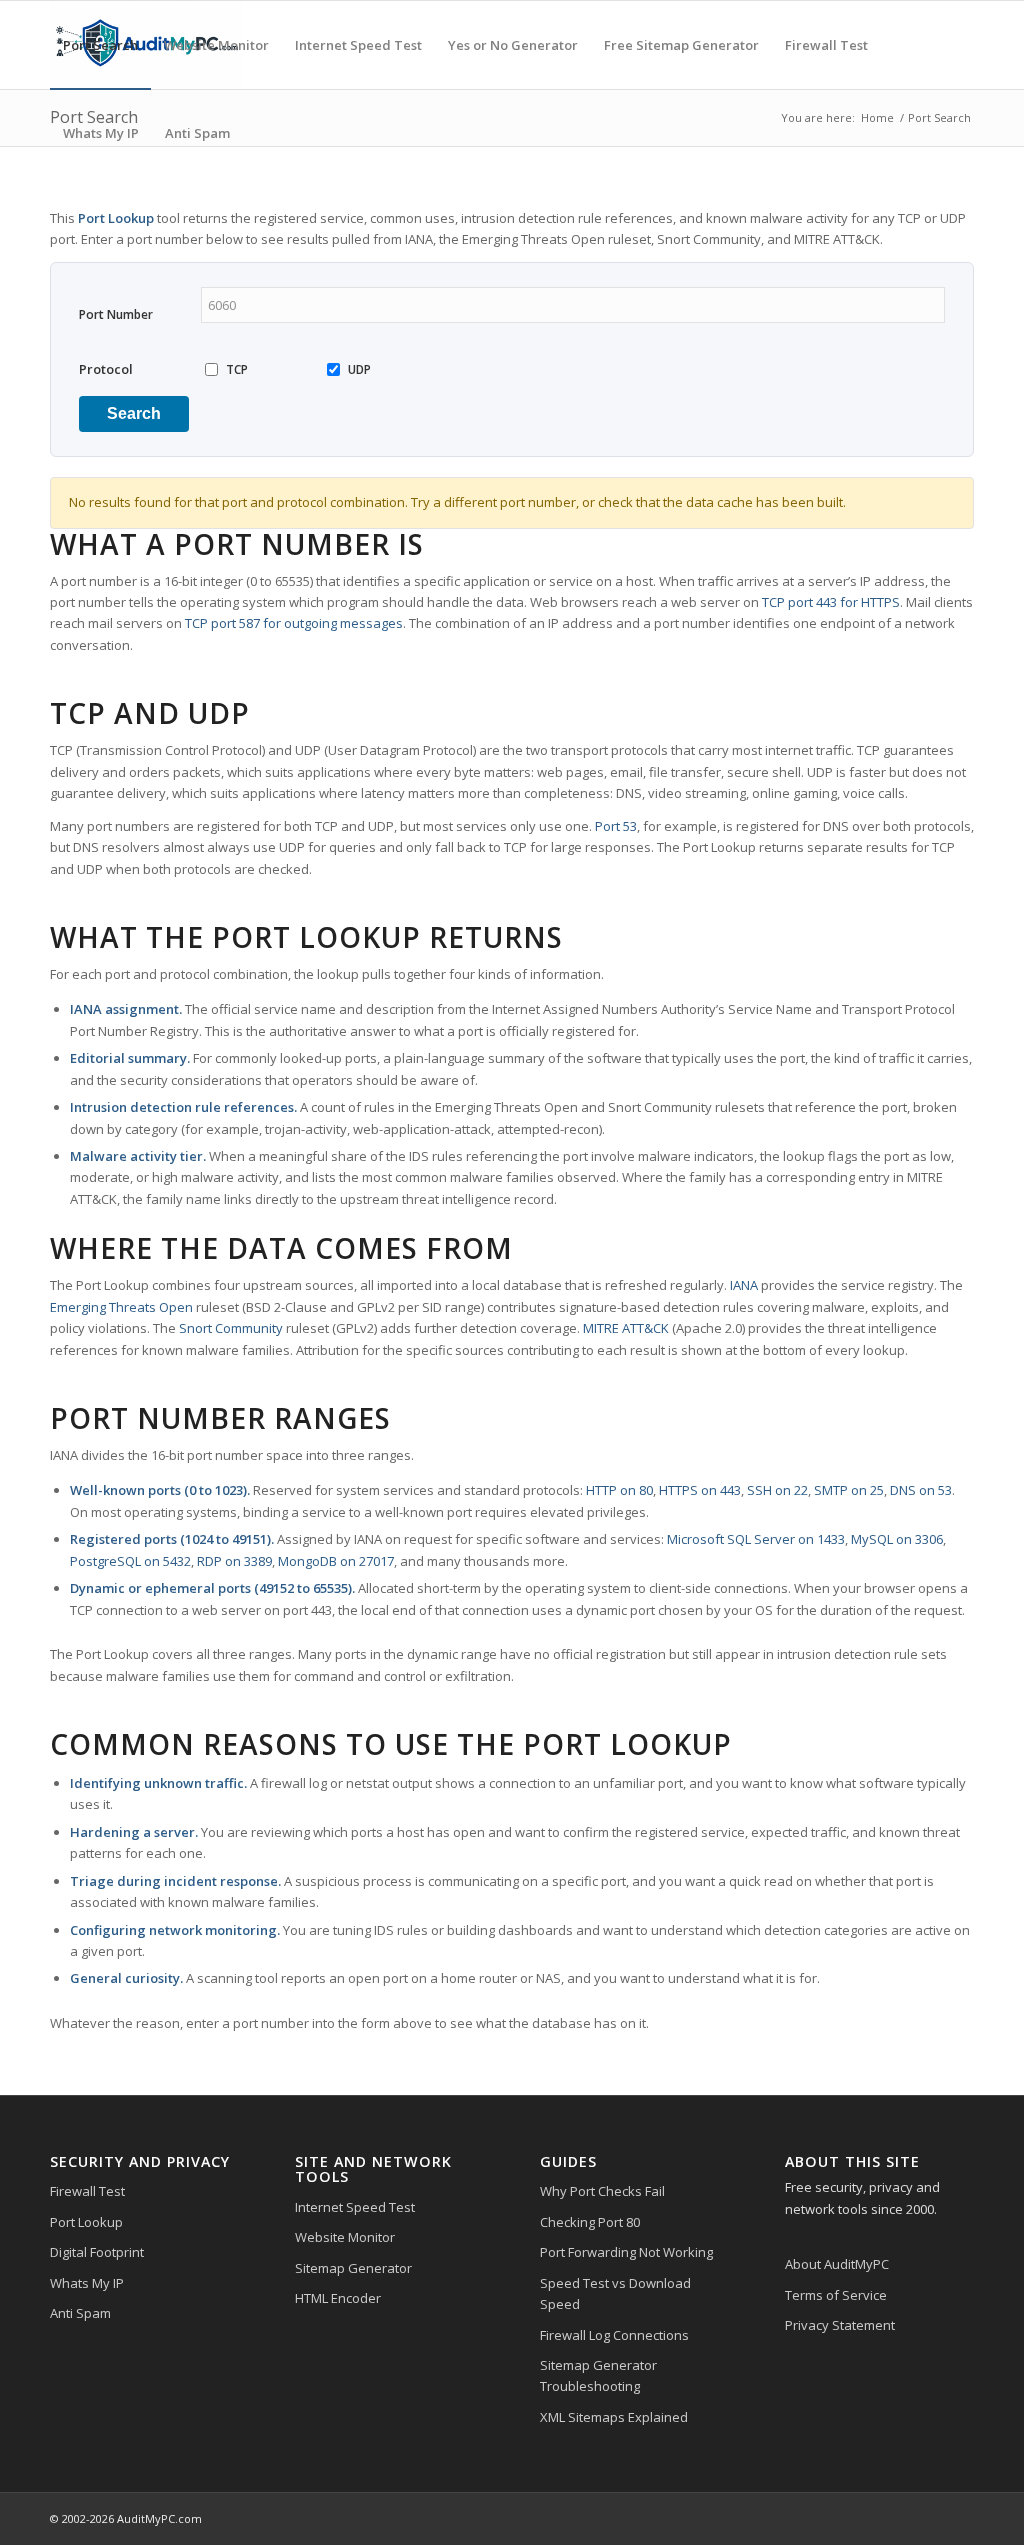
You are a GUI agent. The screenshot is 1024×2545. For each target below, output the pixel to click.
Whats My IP (87, 2283)
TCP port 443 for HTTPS (831, 602)
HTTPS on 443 (700, 1490)
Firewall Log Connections (614, 2335)
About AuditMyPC (837, 2264)
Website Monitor (345, 2237)
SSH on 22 (777, 1490)
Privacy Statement (840, 2325)
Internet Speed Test (355, 2207)
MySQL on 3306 (897, 1539)
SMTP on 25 (849, 1490)
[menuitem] (100, 45)
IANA (744, 1285)
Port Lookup (86, 2222)
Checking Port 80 (590, 2222)
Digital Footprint (97, 2252)
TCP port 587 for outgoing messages (294, 623)
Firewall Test (87, 2191)
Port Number (116, 314)
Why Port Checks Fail (602, 2191)
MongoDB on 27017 (336, 1561)
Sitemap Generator (353, 2268)
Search (134, 413)
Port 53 (616, 826)
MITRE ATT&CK (626, 1328)
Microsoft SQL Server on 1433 (756, 1539)
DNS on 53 (921, 1490)
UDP (359, 369)
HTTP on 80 (619, 1490)
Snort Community (231, 1328)
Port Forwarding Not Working (626, 2252)
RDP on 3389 (234, 1561)
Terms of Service (836, 2295)
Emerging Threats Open (121, 1307)
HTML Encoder (338, 2298)
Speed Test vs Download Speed (615, 2293)
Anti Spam (80, 2313)
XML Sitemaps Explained (614, 2417)
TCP (237, 369)
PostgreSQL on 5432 (130, 1561)
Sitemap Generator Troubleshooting (598, 2375)
